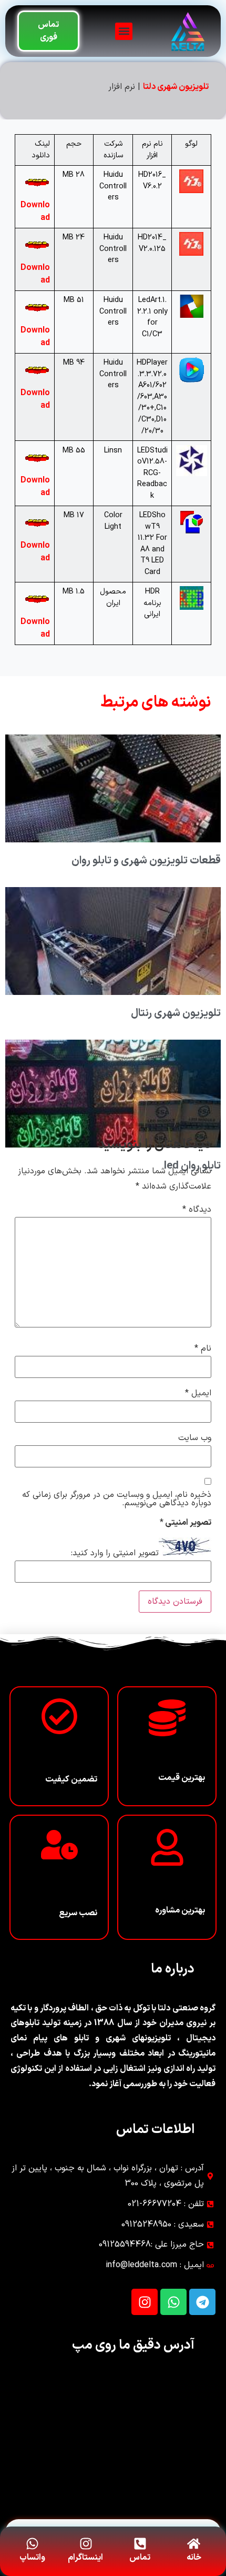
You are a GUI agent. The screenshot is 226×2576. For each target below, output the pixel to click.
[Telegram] (202, 2302)
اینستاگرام (85, 2558)
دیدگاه (197, 1210)
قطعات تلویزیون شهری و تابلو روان (146, 861)
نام (203, 1349)
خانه (194, 2558)
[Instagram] (145, 2302)
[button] (124, 31)
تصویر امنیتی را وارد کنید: (115, 1553)
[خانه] (194, 2544)
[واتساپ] (32, 2544)
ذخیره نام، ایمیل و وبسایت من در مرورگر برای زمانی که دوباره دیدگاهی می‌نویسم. (117, 1499)
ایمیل (198, 1393)
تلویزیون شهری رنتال (176, 1013)
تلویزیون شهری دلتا (176, 87)
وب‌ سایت (195, 1438)
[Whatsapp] (173, 2302)
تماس (140, 2558)
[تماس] (140, 2544)
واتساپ (32, 2558)
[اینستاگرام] (86, 2544)
